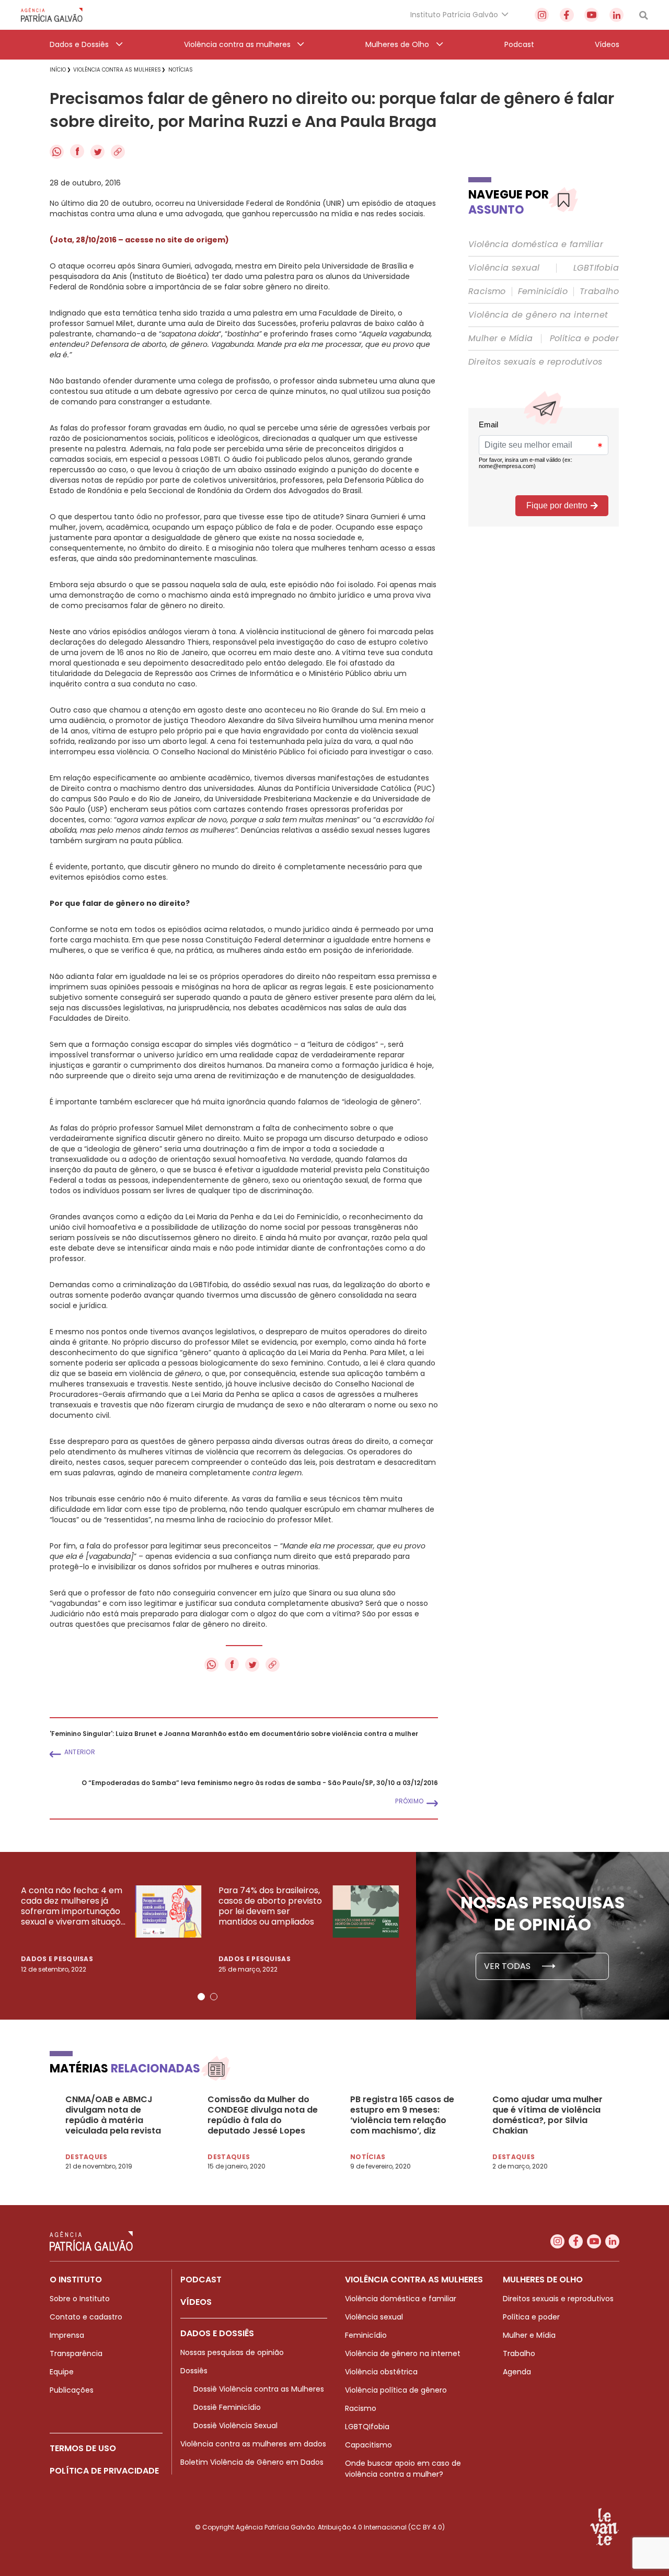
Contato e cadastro (86, 2317)
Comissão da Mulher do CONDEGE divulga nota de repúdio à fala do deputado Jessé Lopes (263, 2115)
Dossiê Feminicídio (227, 2407)
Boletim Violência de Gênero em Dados (252, 2462)
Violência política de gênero (396, 2390)
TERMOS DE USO (83, 2448)
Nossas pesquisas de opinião (232, 2352)
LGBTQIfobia (367, 2427)
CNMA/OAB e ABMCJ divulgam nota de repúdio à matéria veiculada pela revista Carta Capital (113, 2115)
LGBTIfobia (596, 268)
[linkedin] (616, 15)
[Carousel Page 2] (214, 1997)
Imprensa (67, 2335)
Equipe (62, 2372)
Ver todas (508, 1966)
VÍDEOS (196, 2302)
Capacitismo (368, 2445)
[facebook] (567, 15)
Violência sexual (504, 268)
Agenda (517, 2372)
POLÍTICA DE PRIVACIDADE (104, 2471)
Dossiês (194, 2371)
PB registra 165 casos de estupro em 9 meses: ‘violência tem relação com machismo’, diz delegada (402, 2115)
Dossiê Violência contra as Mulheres (259, 2389)
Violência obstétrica (381, 2372)
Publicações (72, 2390)
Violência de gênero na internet (538, 315)
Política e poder (584, 339)
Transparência (76, 2353)
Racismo (487, 292)
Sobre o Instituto (80, 2299)
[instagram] (542, 15)
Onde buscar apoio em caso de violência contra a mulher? (403, 2469)
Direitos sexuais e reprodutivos (535, 362)
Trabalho (599, 292)
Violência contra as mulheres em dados (253, 2444)
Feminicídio (543, 292)
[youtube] (591, 15)
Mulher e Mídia (501, 339)
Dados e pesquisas (57, 1959)
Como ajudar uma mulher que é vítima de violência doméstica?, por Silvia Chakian (547, 2115)
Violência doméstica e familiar (536, 244)
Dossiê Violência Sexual (235, 2426)
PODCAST (201, 2280)
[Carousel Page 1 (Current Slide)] (201, 1997)
